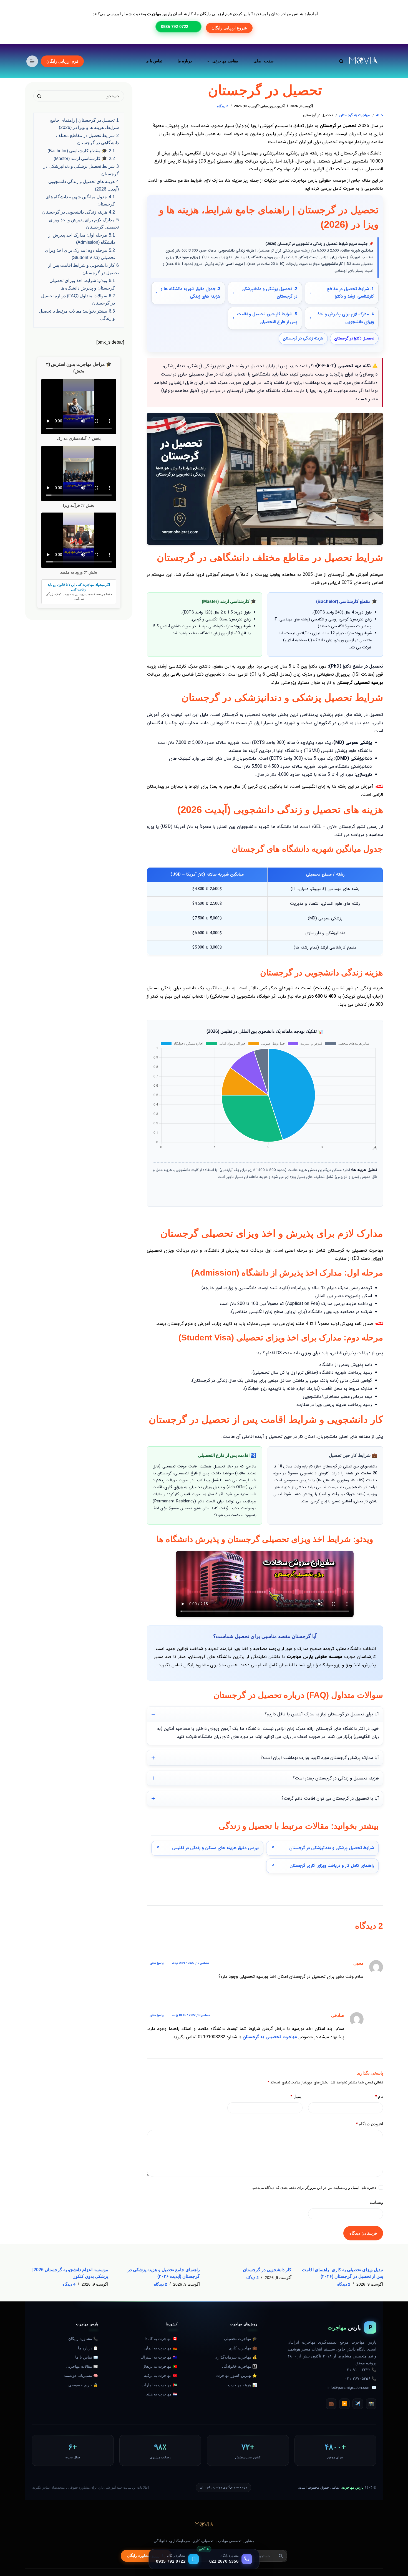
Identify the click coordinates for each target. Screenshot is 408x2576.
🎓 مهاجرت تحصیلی (240, 2339)
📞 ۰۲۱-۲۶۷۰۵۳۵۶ (361, 2379)
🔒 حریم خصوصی (83, 2385)
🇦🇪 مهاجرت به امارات (159, 2385)
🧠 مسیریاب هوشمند (81, 2376)
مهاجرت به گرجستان (354, 115)
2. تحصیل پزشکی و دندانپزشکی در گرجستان (269, 293)
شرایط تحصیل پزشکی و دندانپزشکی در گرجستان (332, 1848)
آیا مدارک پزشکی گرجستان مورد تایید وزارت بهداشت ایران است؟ (320, 1758)
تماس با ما (154, 61)
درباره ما (185, 61)
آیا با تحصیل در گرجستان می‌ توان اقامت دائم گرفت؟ (330, 1798)
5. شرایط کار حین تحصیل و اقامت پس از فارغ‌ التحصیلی (267, 318)
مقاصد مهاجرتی (225, 61)
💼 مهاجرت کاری (243, 2348)
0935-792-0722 (175, 26)
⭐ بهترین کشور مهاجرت (237, 2376)
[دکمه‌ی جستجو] (39, 96)
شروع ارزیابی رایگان (229, 28)
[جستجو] (341, 61)
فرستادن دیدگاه (363, 2233)
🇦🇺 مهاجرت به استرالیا (159, 2357)
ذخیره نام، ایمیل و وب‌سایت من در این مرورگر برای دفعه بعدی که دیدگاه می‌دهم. (314, 2188)
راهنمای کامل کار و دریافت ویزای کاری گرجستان (332, 1866)
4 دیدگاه (69, 2284)
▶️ (344, 2404)
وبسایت (376, 2202)
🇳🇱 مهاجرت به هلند (162, 2394)
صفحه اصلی (264, 61)
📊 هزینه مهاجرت (243, 2385)
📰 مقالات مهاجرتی (82, 2366)
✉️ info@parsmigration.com (352, 2388)
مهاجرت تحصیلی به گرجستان (270, 2037)
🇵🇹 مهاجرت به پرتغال (160, 2366)
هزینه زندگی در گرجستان (303, 338)
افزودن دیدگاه (370, 2124)
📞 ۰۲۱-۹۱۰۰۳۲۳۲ (361, 2370)
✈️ (358, 2404)
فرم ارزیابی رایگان (62, 61)
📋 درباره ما (88, 2348)
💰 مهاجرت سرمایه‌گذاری (236, 2357)
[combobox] (84, 96)
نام (379, 2096)
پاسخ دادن (157, 1963)
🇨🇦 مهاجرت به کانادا (161, 2339)
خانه (380, 115)
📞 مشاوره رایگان (83, 2339)
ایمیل (296, 2096)
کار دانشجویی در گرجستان (267, 2270)
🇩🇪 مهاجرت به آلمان (161, 2348)
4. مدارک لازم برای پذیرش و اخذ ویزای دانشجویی (346, 318)
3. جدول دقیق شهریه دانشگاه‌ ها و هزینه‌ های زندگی (190, 293)
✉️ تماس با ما (87, 2357)
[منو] (32, 61)
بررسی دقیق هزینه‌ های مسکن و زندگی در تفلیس (215, 1848)
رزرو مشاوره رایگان (143, 2556)
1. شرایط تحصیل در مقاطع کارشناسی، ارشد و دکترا (350, 293)
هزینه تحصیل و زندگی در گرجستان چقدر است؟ (336, 1778)
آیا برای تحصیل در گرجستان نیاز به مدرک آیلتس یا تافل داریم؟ (322, 1714)
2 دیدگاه (223, 106)
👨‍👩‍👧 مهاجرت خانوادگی (240, 2366)
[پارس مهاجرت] (204, 2525)
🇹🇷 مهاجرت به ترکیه (161, 2376)
